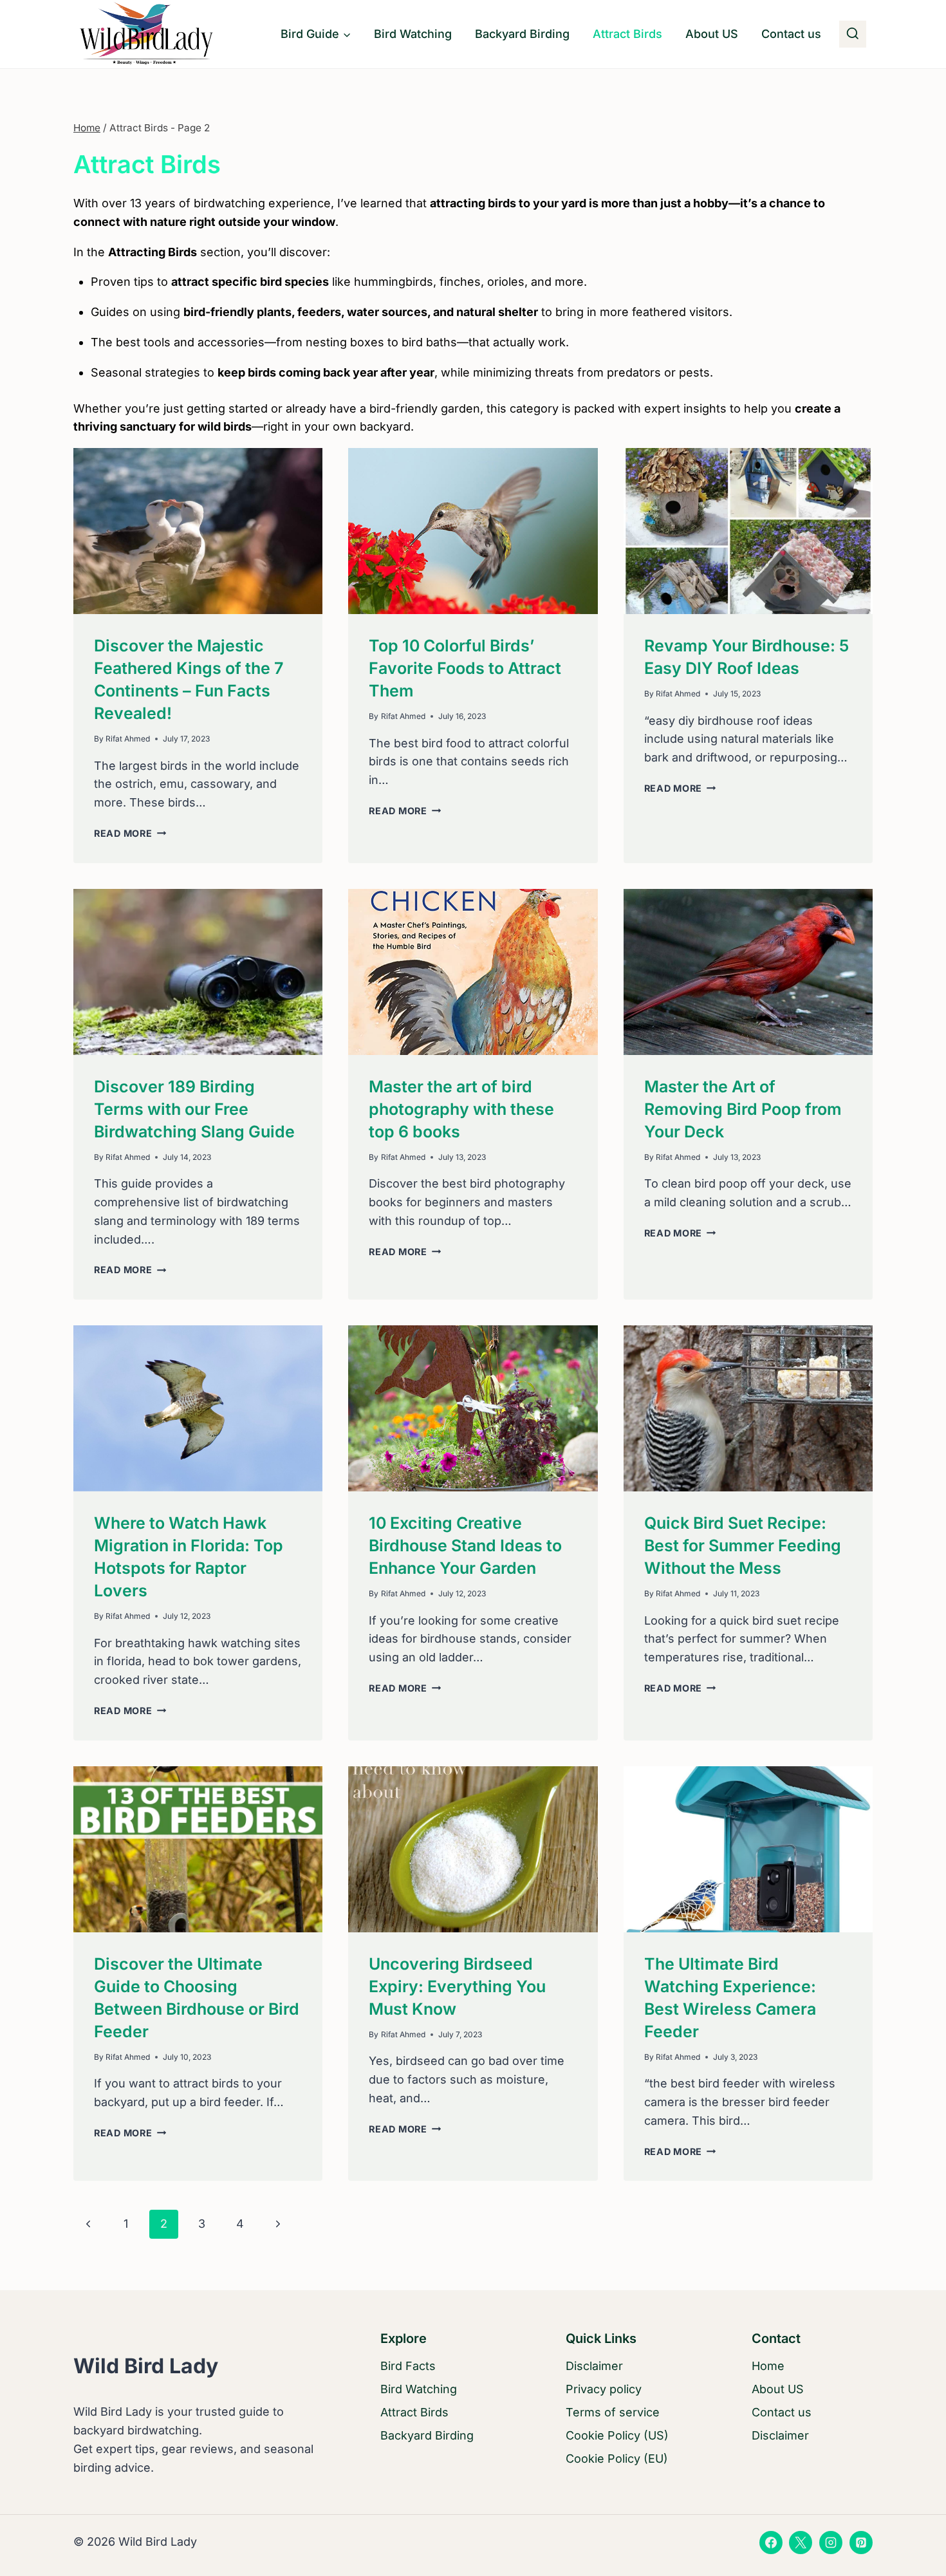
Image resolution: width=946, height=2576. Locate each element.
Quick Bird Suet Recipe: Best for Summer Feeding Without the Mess (743, 1545)
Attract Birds (627, 34)
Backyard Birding (522, 34)
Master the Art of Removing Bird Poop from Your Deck (743, 1109)
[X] (801, 2543)
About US (712, 34)
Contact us (791, 34)
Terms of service (613, 2412)
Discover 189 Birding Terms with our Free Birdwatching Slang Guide (194, 1109)
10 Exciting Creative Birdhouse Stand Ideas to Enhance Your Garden (465, 1545)
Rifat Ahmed (128, 739)
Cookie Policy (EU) (617, 2459)
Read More (130, 833)
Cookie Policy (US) (617, 2435)
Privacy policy (604, 2389)
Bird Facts (408, 2366)
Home (768, 2366)
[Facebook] (771, 2543)
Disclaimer (594, 2366)
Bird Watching (413, 34)
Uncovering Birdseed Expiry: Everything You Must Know (457, 1986)
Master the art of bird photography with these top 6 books (461, 1109)
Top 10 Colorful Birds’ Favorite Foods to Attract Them (465, 668)
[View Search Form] (853, 34)
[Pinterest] (861, 2543)
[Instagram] (831, 2543)
